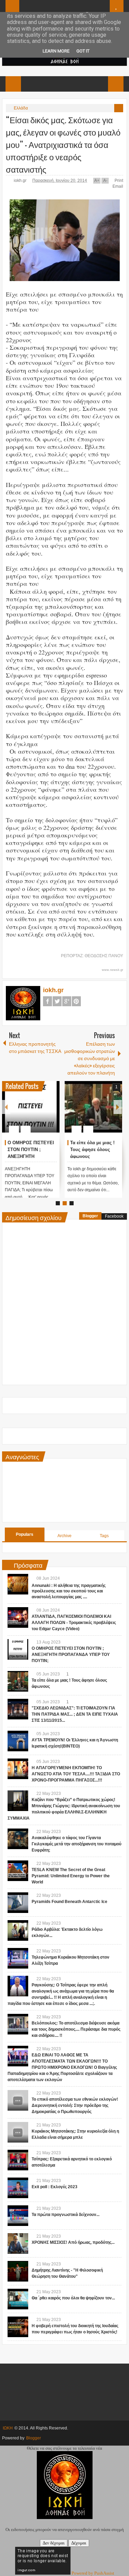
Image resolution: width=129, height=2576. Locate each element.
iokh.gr (21, 181)
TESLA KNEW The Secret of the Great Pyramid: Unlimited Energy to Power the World (71, 1876)
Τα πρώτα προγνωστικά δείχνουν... (66, 2215)
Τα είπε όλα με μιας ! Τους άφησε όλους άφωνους (92, 1150)
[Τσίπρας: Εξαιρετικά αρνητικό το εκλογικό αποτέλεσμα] (18, 2160)
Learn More (56, 51)
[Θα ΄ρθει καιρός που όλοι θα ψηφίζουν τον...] (18, 2299)
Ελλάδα (21, 108)
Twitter (57, 1001)
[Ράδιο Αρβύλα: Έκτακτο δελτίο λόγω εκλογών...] (18, 1930)
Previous (6, 1107)
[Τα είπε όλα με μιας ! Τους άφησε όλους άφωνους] (93, 1107)
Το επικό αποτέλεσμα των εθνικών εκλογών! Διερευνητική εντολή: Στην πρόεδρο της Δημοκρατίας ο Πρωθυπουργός (75, 2105)
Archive (64, 1536)
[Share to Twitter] (43, 1113)
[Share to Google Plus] (52, 1113)
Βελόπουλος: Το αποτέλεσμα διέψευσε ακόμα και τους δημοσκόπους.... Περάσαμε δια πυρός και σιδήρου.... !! (76, 2029)
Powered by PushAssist (93, 2573)
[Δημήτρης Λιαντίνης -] (18, 2271)
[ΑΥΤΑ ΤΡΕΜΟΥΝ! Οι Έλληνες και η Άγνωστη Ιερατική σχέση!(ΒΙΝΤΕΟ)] (18, 1741)
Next (118, 1107)
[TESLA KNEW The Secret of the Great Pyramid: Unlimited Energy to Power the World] (18, 1871)
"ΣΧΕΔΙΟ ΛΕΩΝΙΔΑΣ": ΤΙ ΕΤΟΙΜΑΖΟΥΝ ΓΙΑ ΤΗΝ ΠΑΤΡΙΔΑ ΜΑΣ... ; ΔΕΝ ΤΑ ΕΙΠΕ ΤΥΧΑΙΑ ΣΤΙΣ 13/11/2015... (75, 1714)
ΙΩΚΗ (8, 2428)
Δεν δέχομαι (54, 2543)
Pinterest (76, 1001)
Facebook (47, 1001)
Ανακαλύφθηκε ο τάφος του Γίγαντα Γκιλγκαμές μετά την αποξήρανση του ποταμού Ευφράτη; (77, 1844)
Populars (25, 1534)
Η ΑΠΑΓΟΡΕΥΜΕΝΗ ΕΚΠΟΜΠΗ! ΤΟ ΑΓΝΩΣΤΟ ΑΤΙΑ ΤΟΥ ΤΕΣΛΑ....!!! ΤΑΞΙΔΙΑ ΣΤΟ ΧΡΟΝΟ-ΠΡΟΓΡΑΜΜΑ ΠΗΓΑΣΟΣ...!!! (76, 1774)
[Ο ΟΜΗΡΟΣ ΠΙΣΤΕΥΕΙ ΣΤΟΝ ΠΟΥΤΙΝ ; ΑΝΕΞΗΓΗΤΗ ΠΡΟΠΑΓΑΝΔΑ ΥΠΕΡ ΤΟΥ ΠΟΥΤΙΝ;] (31, 1107)
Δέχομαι (79, 2543)
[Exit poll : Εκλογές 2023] (18, 2188)
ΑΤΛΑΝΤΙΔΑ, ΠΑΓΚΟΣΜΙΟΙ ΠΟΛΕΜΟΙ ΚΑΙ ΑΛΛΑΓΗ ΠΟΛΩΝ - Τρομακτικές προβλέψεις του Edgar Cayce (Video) (74, 1623)
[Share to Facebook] (34, 1113)
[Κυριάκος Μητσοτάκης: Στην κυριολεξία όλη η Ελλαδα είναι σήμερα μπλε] (18, 2132)
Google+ (67, 1001)
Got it (83, 51)
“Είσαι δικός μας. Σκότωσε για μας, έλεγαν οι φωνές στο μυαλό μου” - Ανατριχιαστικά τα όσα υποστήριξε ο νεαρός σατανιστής (63, 144)
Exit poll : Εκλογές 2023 (55, 2187)
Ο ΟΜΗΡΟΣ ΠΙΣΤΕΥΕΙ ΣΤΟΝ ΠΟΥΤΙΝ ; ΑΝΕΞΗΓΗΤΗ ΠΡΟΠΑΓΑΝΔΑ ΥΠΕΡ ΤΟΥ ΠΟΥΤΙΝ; (31, 1156)
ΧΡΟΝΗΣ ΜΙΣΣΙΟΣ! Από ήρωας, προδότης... (73, 2242)
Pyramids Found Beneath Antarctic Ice (69, 1902)
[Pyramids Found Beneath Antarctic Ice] (18, 1903)
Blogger (90, 1216)
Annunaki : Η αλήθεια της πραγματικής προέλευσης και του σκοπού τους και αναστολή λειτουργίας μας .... (69, 1591)
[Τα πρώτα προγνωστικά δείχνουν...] (18, 2216)
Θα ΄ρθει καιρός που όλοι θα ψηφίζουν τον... (73, 2298)
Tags (104, 1536)
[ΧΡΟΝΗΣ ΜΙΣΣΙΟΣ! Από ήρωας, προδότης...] (18, 2243)
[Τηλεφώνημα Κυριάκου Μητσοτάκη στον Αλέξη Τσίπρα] (18, 1958)
